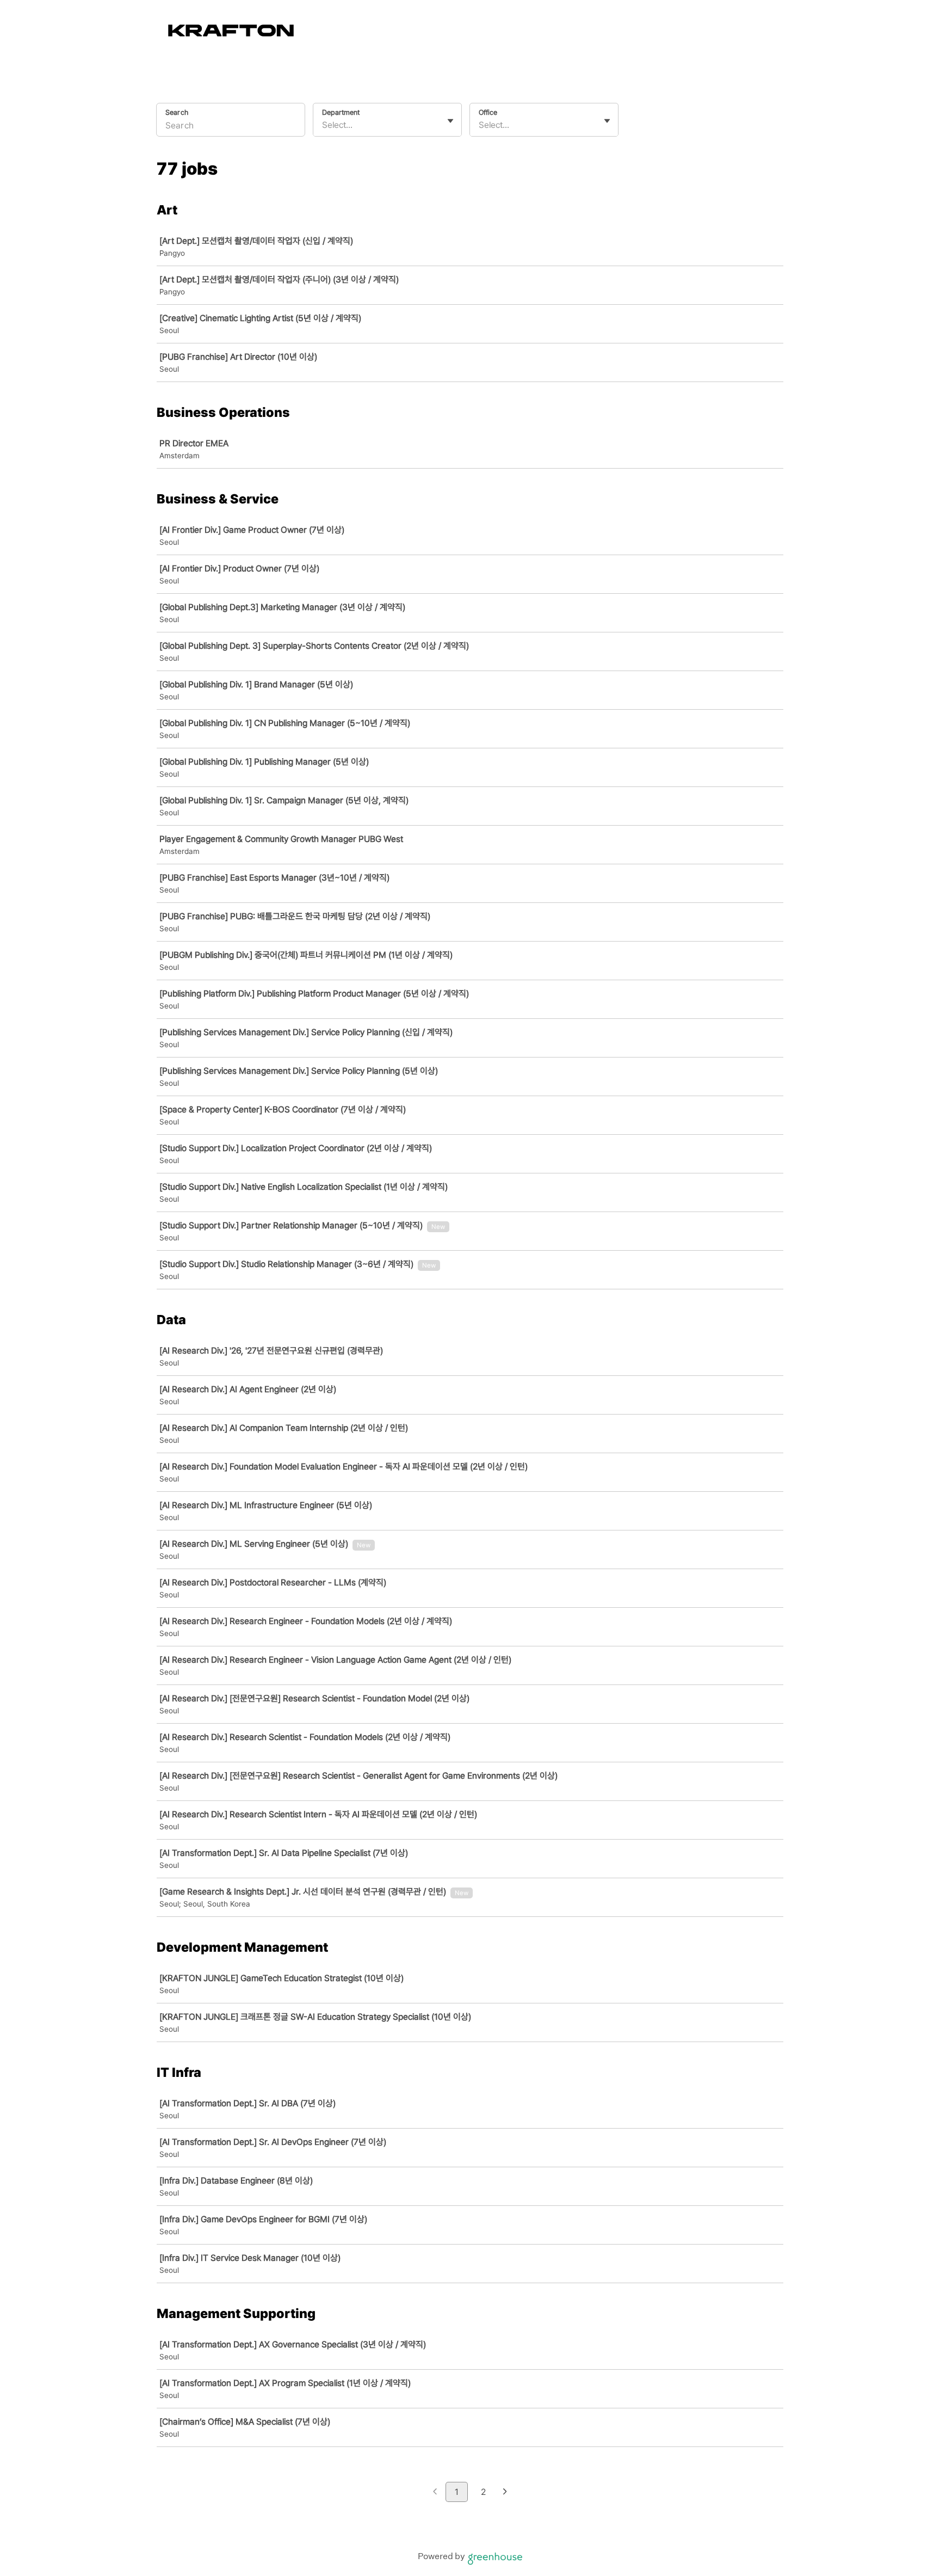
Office (488, 112)
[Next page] (505, 2492)
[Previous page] (435, 2492)
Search (177, 112)
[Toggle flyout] (450, 121)
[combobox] (323, 125)
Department (341, 112)
